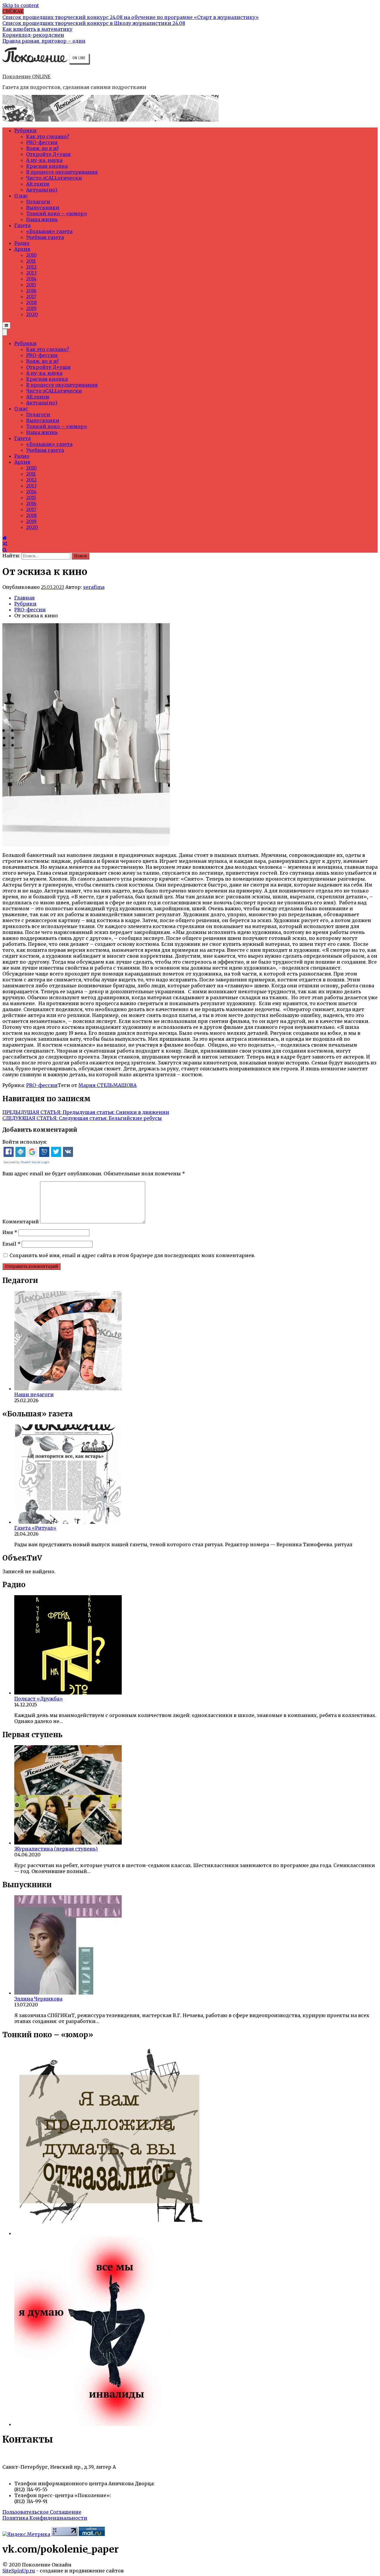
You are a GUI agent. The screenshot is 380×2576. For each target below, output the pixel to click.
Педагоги (38, 202)
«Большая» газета (49, 231)
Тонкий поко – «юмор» (57, 213)
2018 (31, 302)
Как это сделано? (48, 136)
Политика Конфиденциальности (45, 2518)
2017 (31, 297)
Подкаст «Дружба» (39, 1699)
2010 (31, 255)
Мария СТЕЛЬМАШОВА (107, 1085)
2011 (31, 261)
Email (11, 1244)
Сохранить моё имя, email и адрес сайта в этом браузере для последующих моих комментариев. (132, 1255)
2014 (31, 279)
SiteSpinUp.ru (19, 2571)
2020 (32, 314)
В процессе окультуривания (62, 172)
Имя (10, 1232)
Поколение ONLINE (26, 76)
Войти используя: (25, 1142)
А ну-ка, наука (44, 160)
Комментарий (21, 1222)
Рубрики (25, 130)
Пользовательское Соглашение (42, 2512)
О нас (21, 196)
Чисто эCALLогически (54, 178)
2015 (31, 285)
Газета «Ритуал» (35, 1528)
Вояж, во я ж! (42, 148)
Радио (22, 243)
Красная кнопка (47, 166)
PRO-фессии (42, 142)
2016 (31, 291)
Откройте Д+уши (48, 154)
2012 (31, 267)
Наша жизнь (42, 219)
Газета (22, 225)
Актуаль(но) (42, 190)
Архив (22, 249)
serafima (94, 587)
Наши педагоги (34, 1394)
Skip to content (21, 5)
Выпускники (43, 208)
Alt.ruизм (38, 184)
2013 (31, 273)
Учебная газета (45, 237)
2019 (31, 308)
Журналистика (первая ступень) (56, 1849)
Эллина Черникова (38, 1999)
